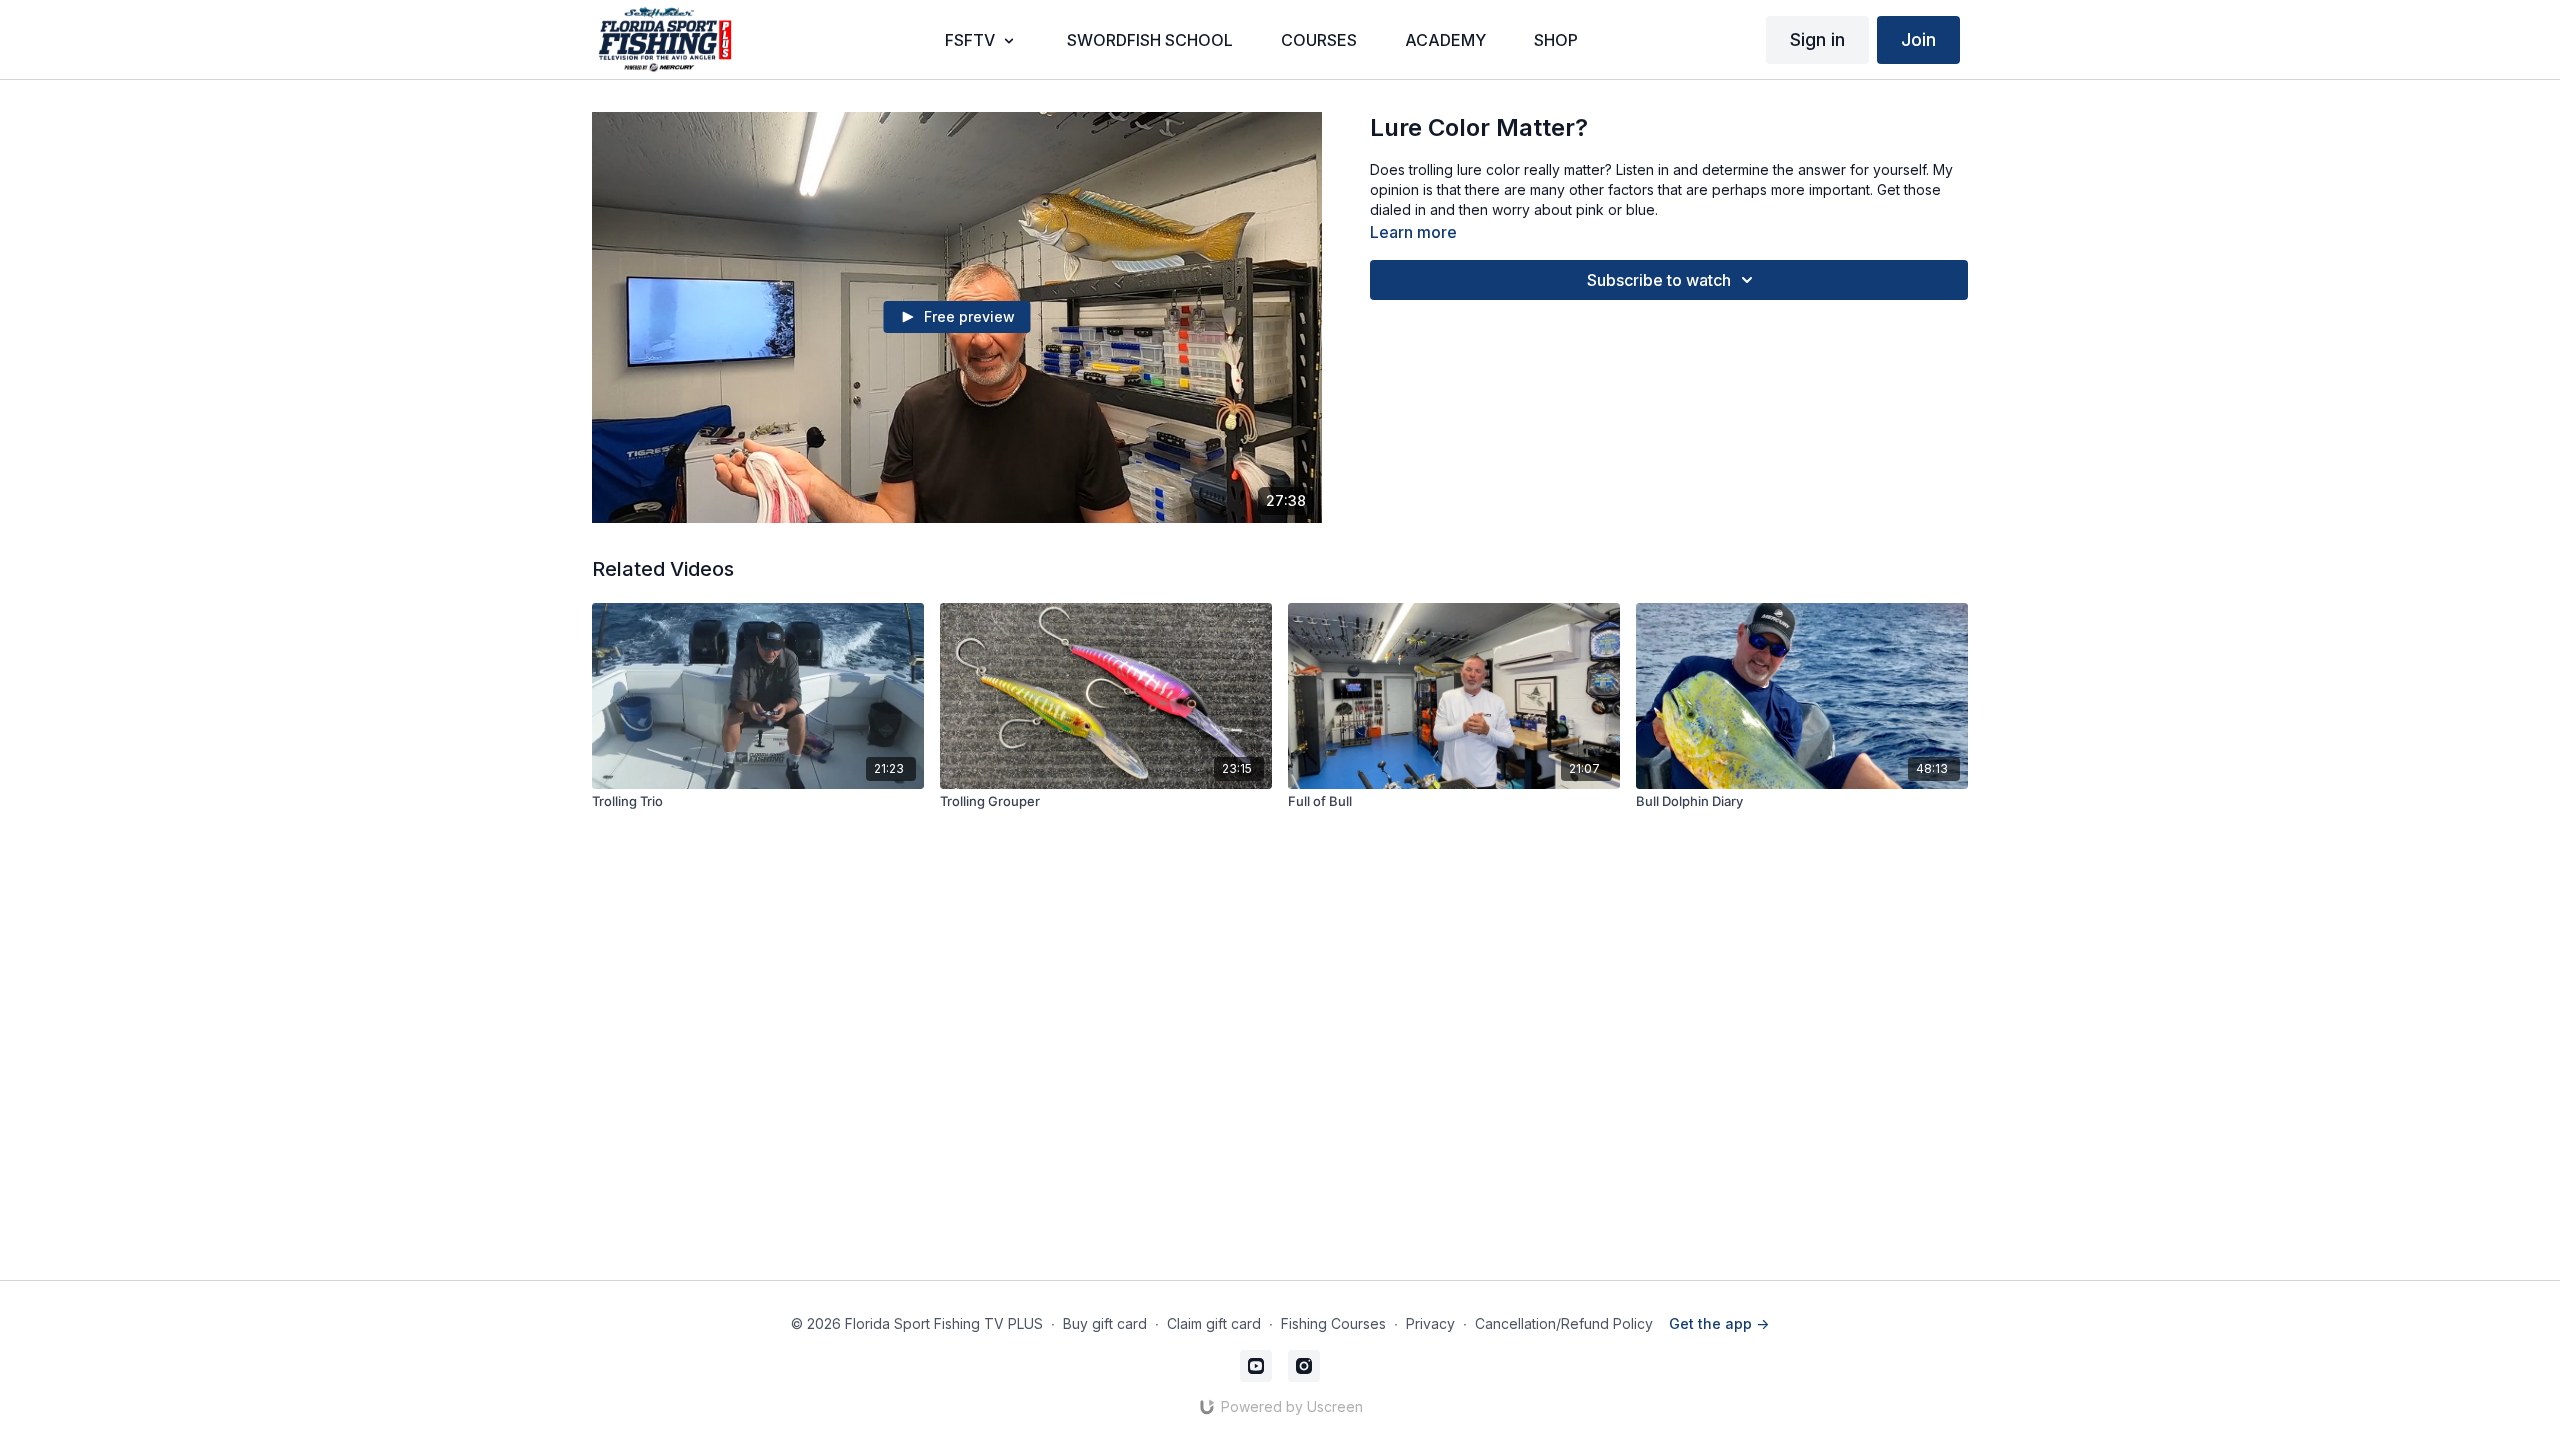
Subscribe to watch (1659, 280)
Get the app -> (1719, 1323)
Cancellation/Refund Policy (1564, 1323)
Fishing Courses (1333, 1323)
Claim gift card (1214, 1323)
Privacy (1430, 1323)
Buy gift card (1105, 1323)
